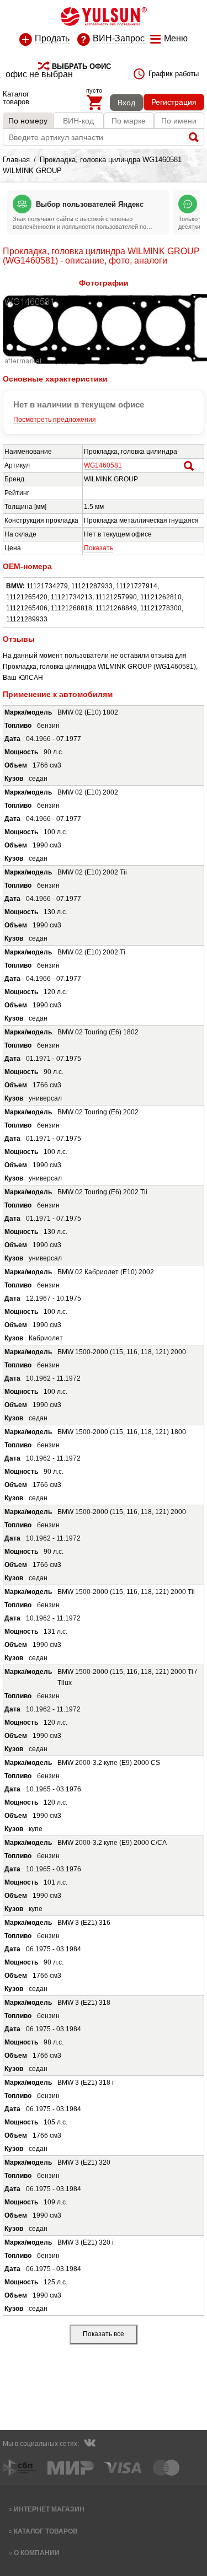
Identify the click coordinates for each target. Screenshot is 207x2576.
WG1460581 (103, 465)
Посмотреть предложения (55, 420)
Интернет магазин (49, 2509)
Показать (99, 548)
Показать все (104, 2334)
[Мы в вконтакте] (89, 2444)
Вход (126, 103)
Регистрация (174, 102)
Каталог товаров (46, 2531)
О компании (37, 2553)
